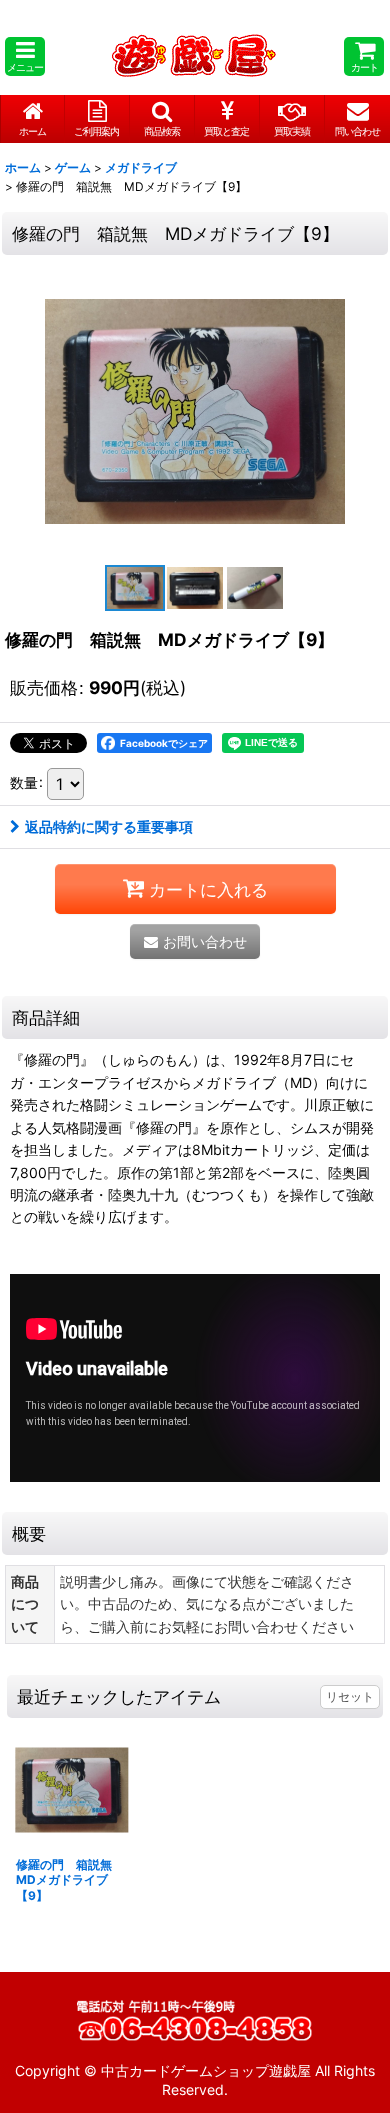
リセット (350, 1696)
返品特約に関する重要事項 (109, 826)
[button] (25, 56)
